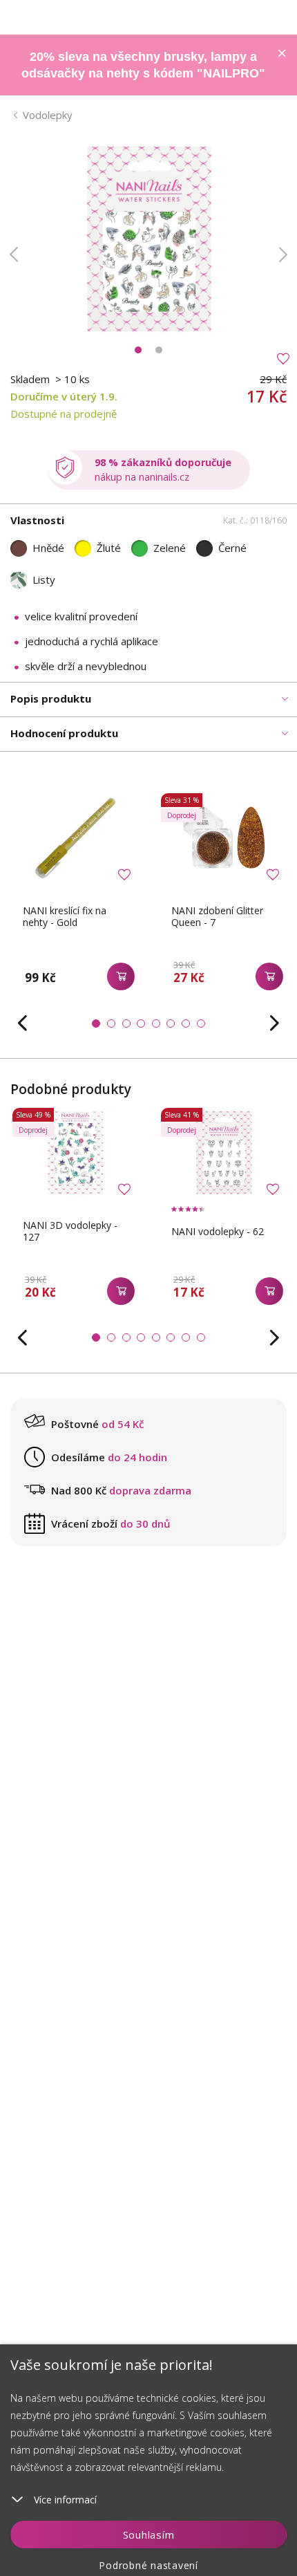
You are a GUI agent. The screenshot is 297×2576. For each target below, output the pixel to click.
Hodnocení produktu (64, 733)
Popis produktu (51, 698)
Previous (14, 254)
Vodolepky (48, 115)
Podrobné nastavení (148, 2565)
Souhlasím (149, 2535)
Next (283, 254)
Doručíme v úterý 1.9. (64, 396)
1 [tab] (138, 350)
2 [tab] (159, 350)
